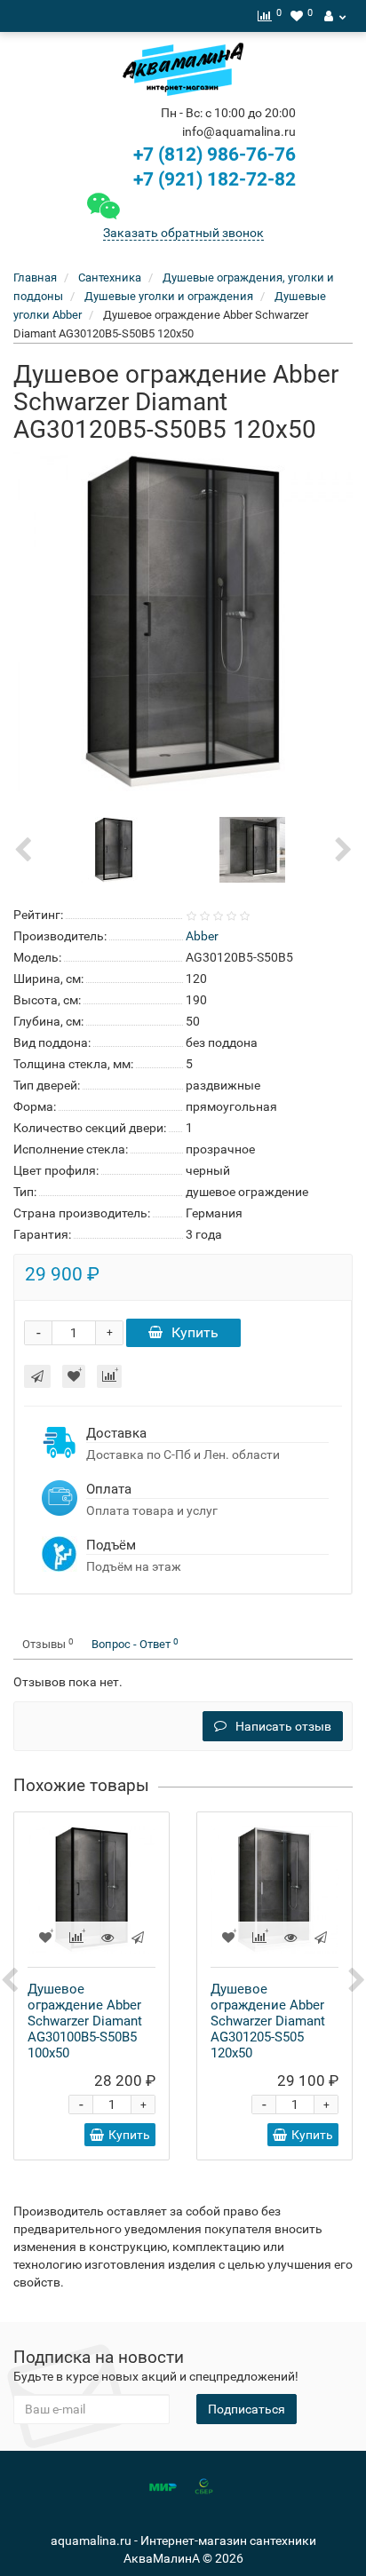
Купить (195, 1332)
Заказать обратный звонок (183, 233)
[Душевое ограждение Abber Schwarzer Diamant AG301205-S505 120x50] (274, 1890)
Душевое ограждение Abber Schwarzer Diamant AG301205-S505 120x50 (268, 2021)
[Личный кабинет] (335, 16)
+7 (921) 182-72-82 (212, 179)
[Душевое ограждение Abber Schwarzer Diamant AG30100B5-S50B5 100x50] (91, 1890)
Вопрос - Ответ (135, 1644)
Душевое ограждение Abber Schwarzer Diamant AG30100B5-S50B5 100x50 (85, 2021)
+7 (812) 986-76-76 (215, 155)
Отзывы (48, 1644)
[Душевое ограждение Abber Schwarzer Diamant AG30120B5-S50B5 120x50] (183, 622)
